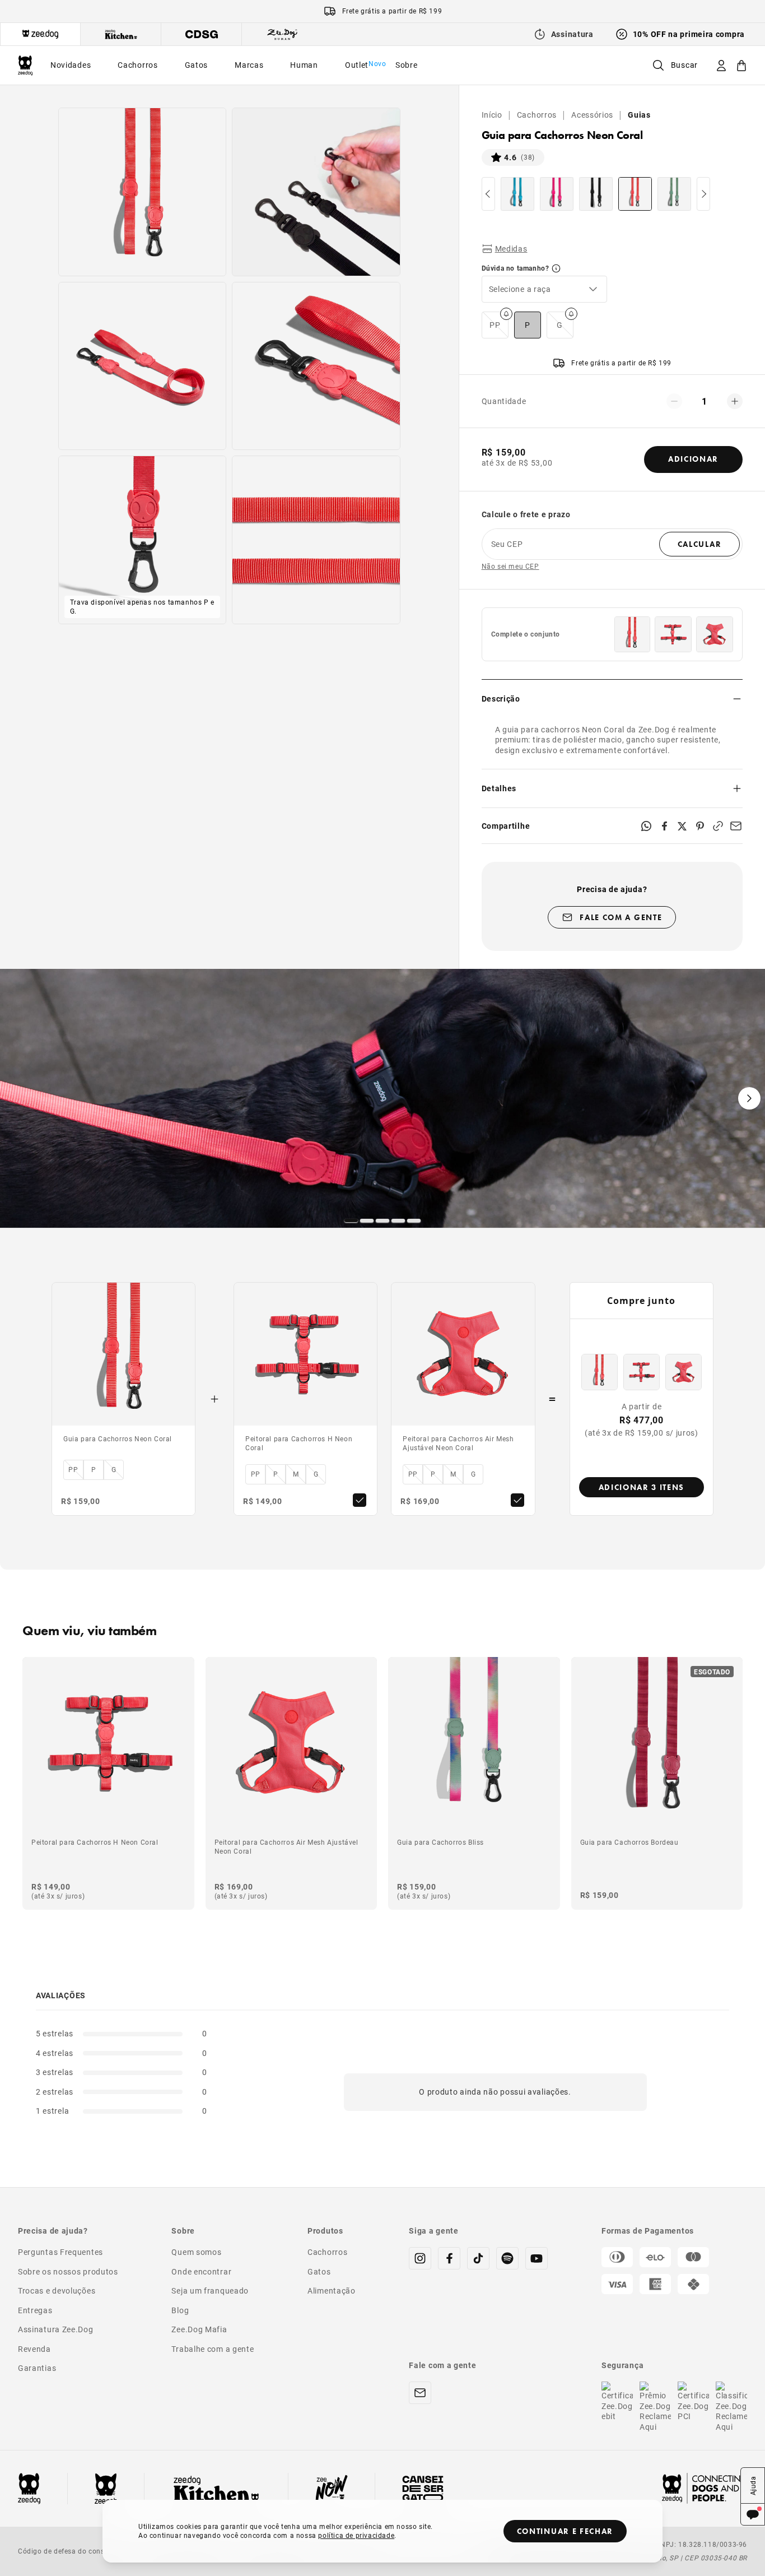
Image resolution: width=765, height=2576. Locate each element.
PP (495, 325)
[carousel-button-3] (398, 1220)
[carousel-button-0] (351, 1220)
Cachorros (537, 115)
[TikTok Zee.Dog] (478, 2258)
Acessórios (592, 115)
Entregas (35, 2310)
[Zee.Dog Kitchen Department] (121, 34)
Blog (180, 2310)
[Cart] (741, 65)
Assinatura (572, 34)
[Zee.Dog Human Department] (282, 34)
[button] (544, 289)
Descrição (501, 698)
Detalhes (499, 788)
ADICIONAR (693, 459)
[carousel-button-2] (382, 1220)
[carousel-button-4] (414, 1220)
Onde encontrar (201, 2271)
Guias (639, 115)
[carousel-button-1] (367, 1220)
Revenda (34, 2349)
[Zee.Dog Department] (40, 34)
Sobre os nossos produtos (68, 2271)
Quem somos (196, 2252)
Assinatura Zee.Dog (56, 2329)
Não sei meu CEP (510, 566)
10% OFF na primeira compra (689, 34)
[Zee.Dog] (25, 65)
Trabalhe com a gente (213, 2349)
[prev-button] (488, 194)
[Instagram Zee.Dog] (420, 2258)
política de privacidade (356, 2535)
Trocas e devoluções (57, 2290)
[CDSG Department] (202, 34)
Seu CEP (507, 544)
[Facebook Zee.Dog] (449, 2258)
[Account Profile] (721, 65)
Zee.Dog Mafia (199, 2329)
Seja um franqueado (210, 2290)
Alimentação (332, 2290)
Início (492, 115)
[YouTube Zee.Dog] (537, 2258)
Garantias (37, 2368)
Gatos (319, 2271)
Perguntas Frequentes (60, 2252)
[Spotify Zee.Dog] (507, 2258)
